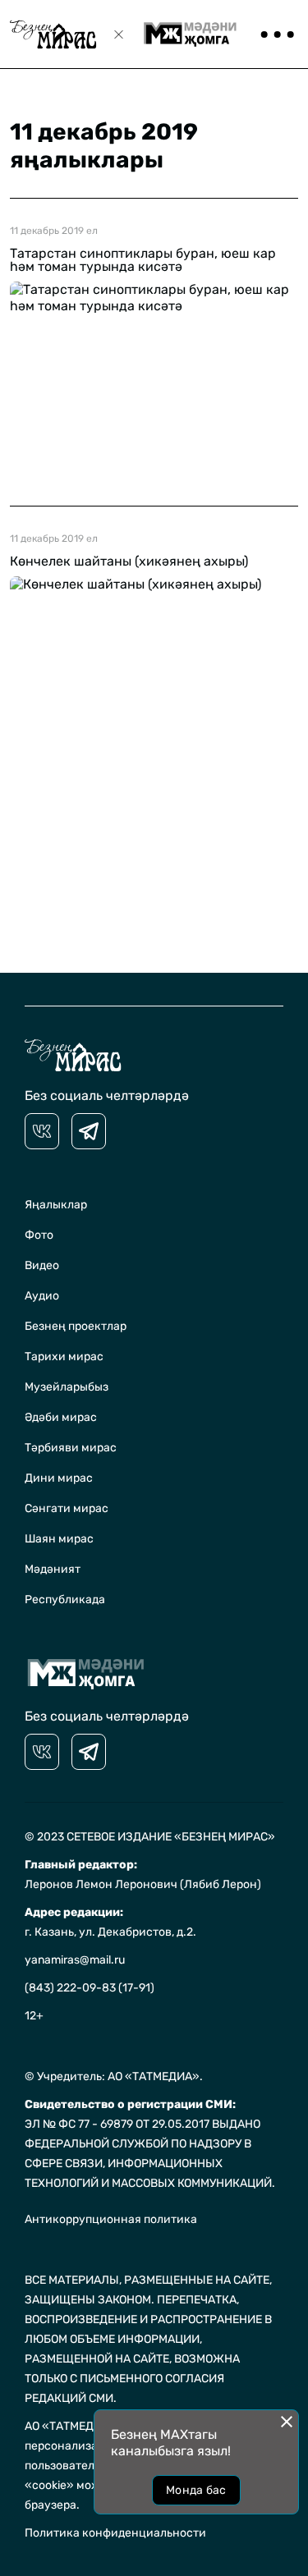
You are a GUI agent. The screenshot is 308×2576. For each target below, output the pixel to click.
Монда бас (196, 2490)
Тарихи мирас (64, 1357)
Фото (39, 1235)
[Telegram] (89, 1131)
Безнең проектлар (76, 1326)
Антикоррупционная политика (111, 2219)
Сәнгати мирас (67, 1508)
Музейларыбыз (67, 1387)
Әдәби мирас (61, 1417)
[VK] (42, 1131)
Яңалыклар (56, 1205)
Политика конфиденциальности (115, 2533)
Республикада (65, 1600)
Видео (42, 1265)
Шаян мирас (59, 1539)
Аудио (42, 1296)
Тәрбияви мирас (71, 1448)
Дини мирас (59, 1478)
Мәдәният (53, 1569)
